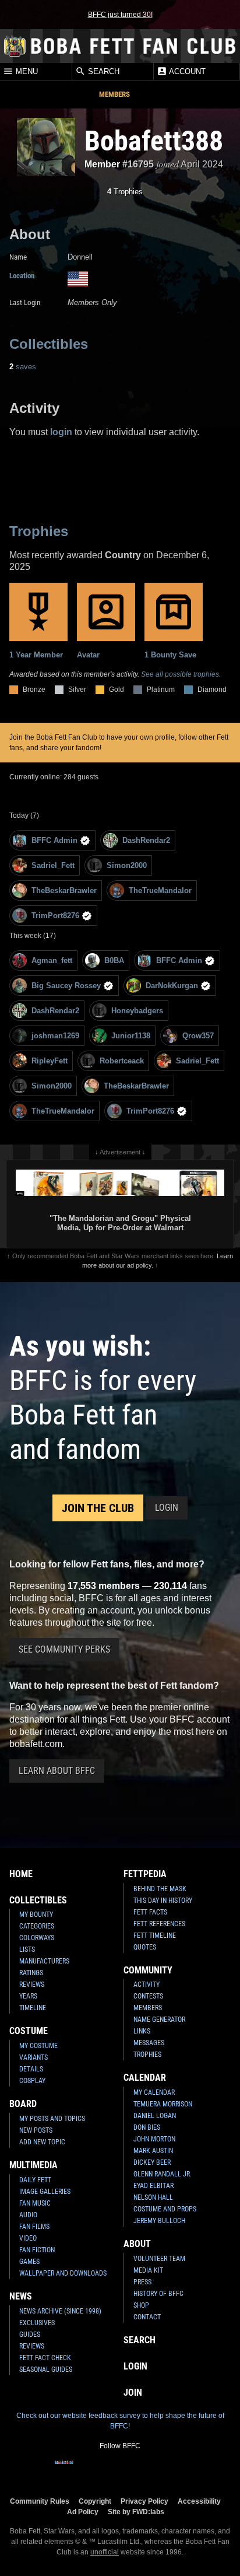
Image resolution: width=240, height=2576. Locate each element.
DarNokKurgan (172, 986)
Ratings (31, 1973)
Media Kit (148, 2270)
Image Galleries (45, 2192)
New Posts (36, 2130)
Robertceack (122, 1061)
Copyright (95, 2501)
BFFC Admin (54, 840)
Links (142, 2031)
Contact (147, 2317)
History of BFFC (158, 2294)
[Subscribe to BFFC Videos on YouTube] (139, 2470)
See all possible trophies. (181, 674)
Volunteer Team (159, 2259)
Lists (27, 1950)
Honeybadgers (137, 1011)
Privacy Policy (144, 2501)
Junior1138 (131, 1036)
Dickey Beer (152, 2162)
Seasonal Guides (46, 2369)
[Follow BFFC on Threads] (157, 2470)
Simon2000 (127, 865)
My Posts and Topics (52, 2119)
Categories (37, 1926)
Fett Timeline (155, 1936)
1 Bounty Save (170, 655)
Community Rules (40, 2501)
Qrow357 (198, 1036)
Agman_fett (52, 960)
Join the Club (98, 1508)
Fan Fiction (37, 2250)
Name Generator (159, 2020)
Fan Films (34, 2227)
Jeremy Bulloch (159, 2221)
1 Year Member (36, 655)
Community (148, 1970)
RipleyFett (50, 1061)
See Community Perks (64, 1649)
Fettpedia (145, 1874)
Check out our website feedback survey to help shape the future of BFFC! (120, 2421)
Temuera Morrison (163, 2104)
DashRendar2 (146, 840)
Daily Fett (35, 2180)
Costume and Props (165, 2209)
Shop (141, 2305)
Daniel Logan (155, 2116)
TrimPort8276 (55, 916)
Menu (26, 72)
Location (22, 276)
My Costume (38, 2046)
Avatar (88, 655)
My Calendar (154, 2092)
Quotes (145, 1947)
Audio (28, 2215)
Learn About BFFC (57, 1771)
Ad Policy (83, 2512)
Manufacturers (44, 1961)
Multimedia (33, 2165)
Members (114, 94)
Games (29, 2262)
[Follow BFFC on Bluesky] (176, 2470)
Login (167, 1508)
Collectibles (49, 344)
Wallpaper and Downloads (63, 2273)
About (137, 2244)
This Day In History (163, 1901)
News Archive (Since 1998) (60, 2311)
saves (23, 367)
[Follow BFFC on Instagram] (83, 2470)
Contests (148, 1996)
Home (21, 1874)
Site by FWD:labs (136, 2512)
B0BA (114, 960)
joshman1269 (55, 1036)
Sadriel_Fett (53, 865)
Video (28, 2238)
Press (142, 2282)
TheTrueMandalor (160, 890)
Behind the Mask (160, 1889)
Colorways (37, 1938)
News (21, 2296)
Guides (30, 2334)
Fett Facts (150, 1912)
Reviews (32, 1985)
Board (23, 2104)
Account (186, 72)
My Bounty (36, 1915)
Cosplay (32, 2081)
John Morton (154, 2139)
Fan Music (35, 2203)
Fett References (159, 1924)
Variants (33, 2057)
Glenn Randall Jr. (163, 2174)
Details (31, 2069)
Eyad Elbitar (153, 2186)
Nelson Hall (153, 2197)
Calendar (145, 2078)
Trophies (125, 192)
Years (28, 1996)
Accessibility (199, 2501)
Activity (147, 1985)
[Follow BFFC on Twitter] (101, 2470)
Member (102, 164)
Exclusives (37, 2323)
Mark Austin (153, 2151)
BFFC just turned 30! (120, 15)
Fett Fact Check (45, 2358)
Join (133, 2393)
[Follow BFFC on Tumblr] (120, 2470)
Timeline (33, 2008)
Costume (29, 2031)
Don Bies (147, 2127)
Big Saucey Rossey (66, 986)
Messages (149, 2043)
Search (103, 72)
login (61, 432)
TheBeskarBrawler (64, 890)
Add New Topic (42, 2142)
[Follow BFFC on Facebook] (64, 2470)
